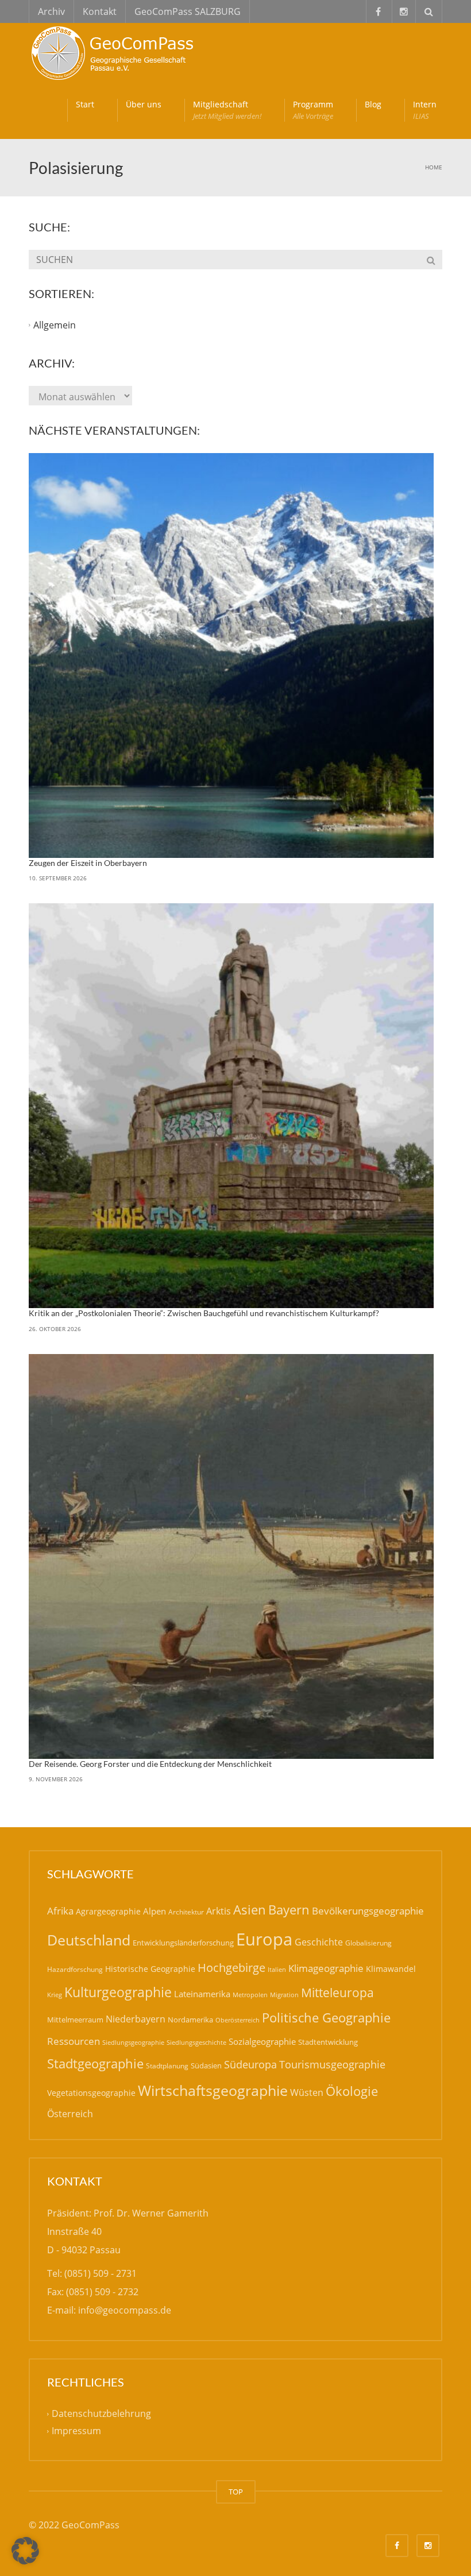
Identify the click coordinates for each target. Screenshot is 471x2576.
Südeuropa (250, 2064)
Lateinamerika (202, 1994)
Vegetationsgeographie (91, 2093)
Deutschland (89, 1940)
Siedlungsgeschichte (196, 2042)
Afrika (60, 1911)
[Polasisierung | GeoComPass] (115, 52)
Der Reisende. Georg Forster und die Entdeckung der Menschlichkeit (150, 1764)
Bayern (289, 1910)
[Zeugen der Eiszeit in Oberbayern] (231, 655)
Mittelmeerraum (75, 2020)
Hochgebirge (231, 1968)
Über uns (144, 104)
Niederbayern (136, 2019)
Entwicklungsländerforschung (183, 1943)
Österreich (70, 2114)
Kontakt (100, 11)
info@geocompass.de (125, 2310)
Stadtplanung (167, 2066)
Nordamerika (190, 2020)
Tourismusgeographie (332, 2064)
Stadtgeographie (95, 2063)
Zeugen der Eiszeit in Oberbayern (88, 863)
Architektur (186, 1912)
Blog (373, 104)
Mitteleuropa (337, 1993)
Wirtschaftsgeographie (213, 2090)
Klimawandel (391, 1969)
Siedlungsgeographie (133, 2042)
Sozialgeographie (262, 2041)
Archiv (51, 11)
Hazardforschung (75, 1969)
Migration (284, 1995)
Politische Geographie (326, 2018)
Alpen (155, 1911)
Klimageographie (326, 1968)
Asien (250, 1910)
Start (85, 104)
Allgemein (55, 325)
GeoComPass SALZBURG (188, 11)
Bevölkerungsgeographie (368, 1911)
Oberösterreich (238, 2020)
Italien (277, 1969)
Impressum (76, 2431)
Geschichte (319, 1942)
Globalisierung (368, 1943)
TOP (236, 2492)
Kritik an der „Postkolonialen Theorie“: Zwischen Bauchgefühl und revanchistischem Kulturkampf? (204, 1313)
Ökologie (352, 2091)
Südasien (206, 2066)
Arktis (219, 1911)
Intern (425, 110)
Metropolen (250, 1995)
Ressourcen (74, 2041)
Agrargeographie (108, 1911)
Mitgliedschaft (227, 110)
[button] (25, 2551)
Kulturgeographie (118, 1992)
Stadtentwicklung (328, 2042)
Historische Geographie (150, 1969)
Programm (313, 110)
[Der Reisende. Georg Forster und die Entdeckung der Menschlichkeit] (231, 1556)
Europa (264, 1939)
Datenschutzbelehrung (101, 2413)
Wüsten (307, 2092)
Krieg (55, 1995)
